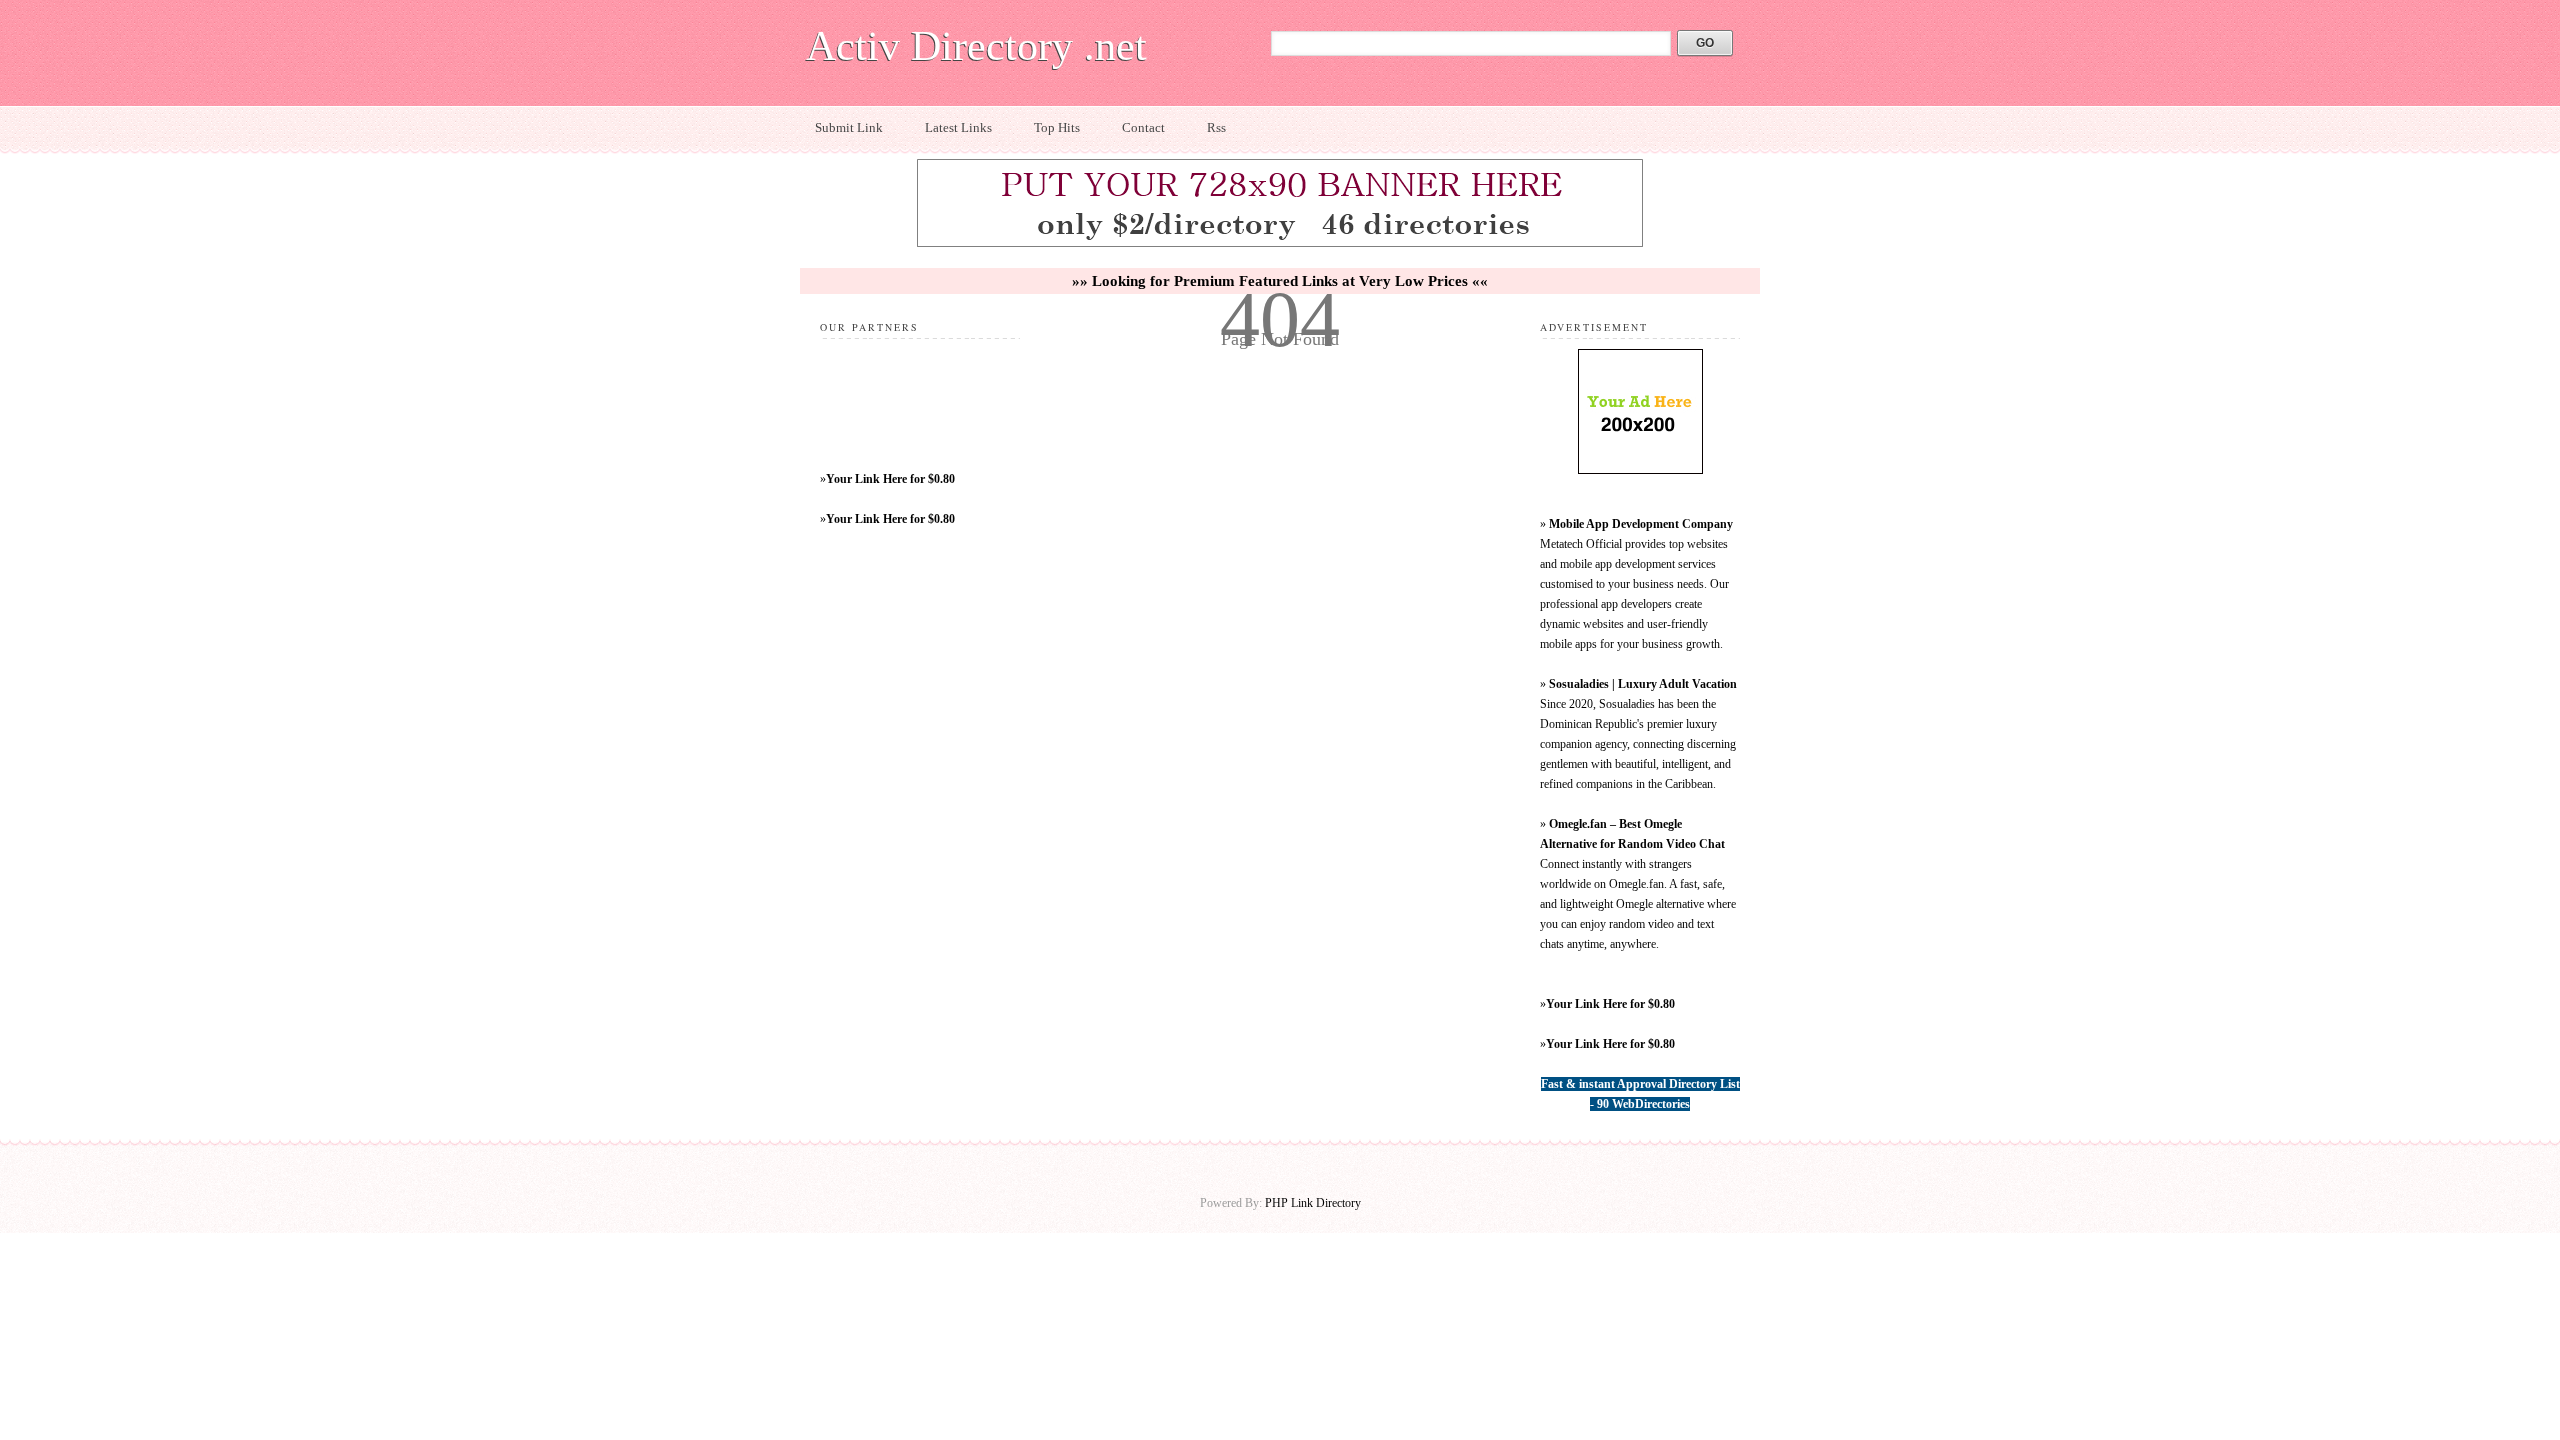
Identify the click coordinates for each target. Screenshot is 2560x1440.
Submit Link (849, 127)
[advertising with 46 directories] (1640, 470)
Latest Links (958, 127)
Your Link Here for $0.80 (890, 479)
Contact (1143, 127)
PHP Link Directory (1313, 1203)
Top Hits (1057, 127)
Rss (1216, 127)
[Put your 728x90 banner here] (1280, 244)
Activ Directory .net (976, 46)
